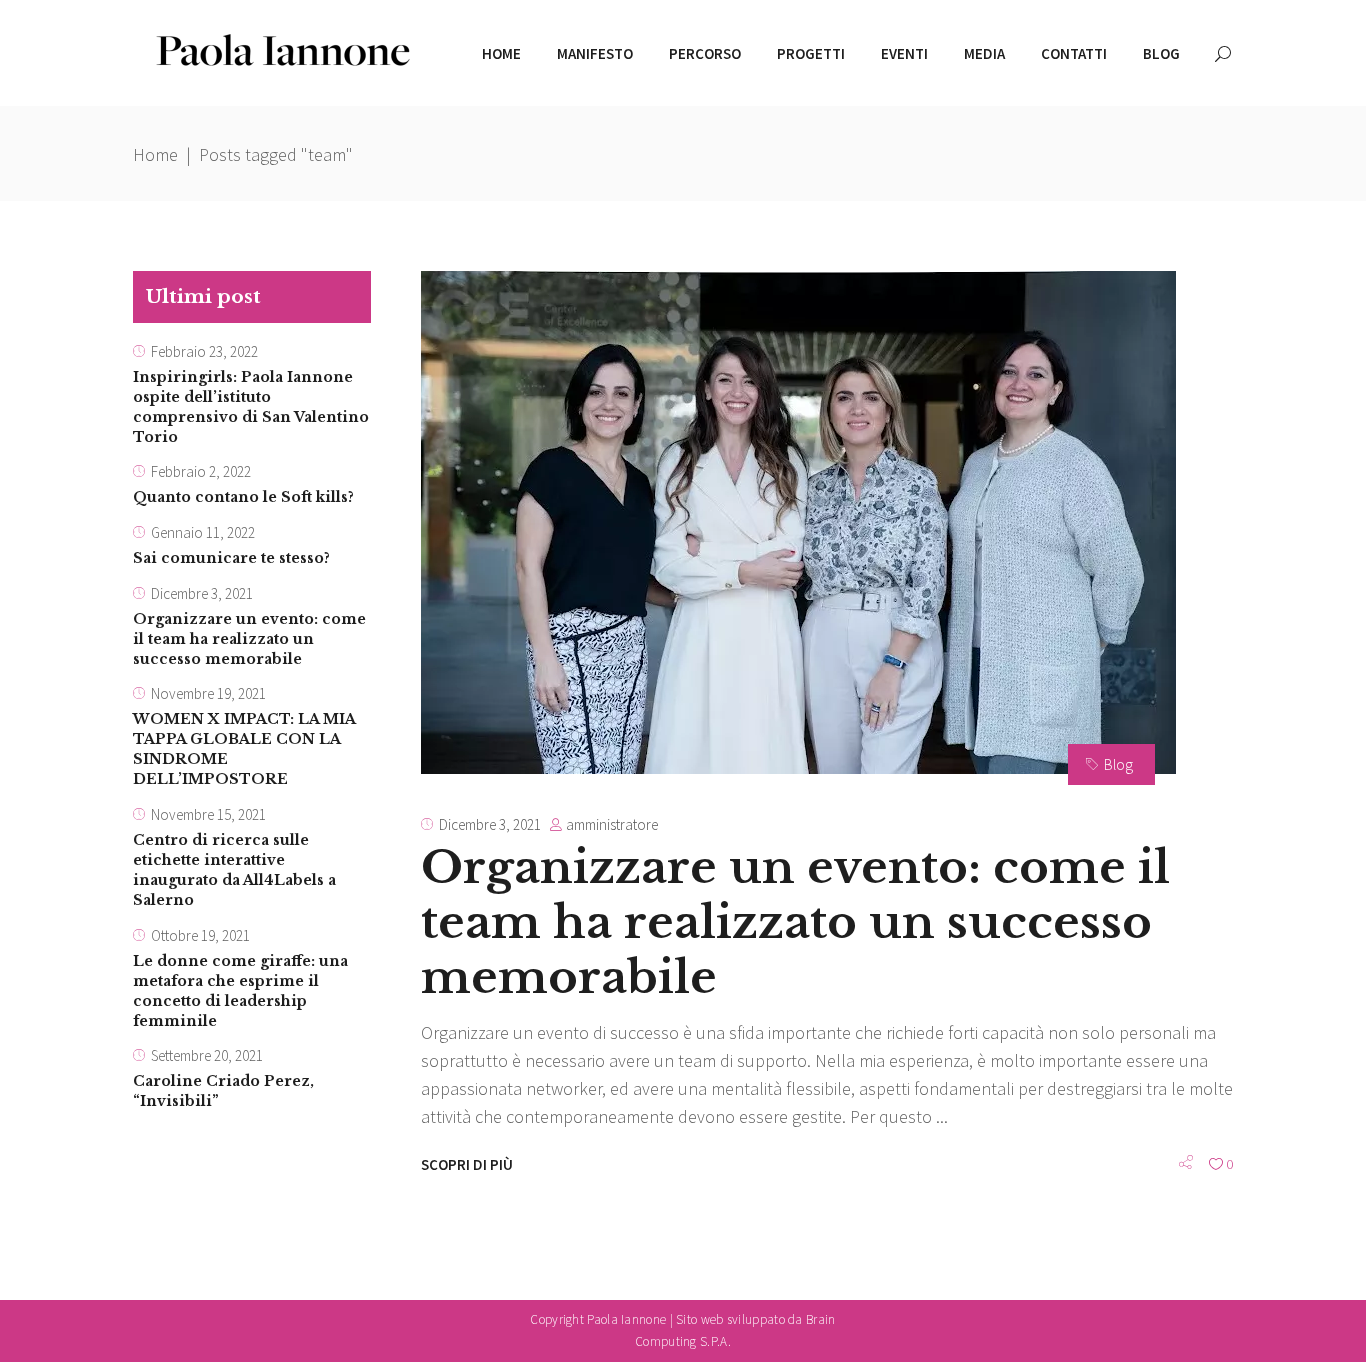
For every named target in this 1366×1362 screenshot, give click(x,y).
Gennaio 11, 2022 (203, 532)
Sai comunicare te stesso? (231, 558)
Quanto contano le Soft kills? (243, 497)
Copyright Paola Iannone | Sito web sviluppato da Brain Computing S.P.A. (682, 1330)
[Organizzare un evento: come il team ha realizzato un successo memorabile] (798, 522)
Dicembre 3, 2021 (490, 824)
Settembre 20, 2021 (207, 1055)
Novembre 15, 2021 (208, 814)
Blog (1118, 764)
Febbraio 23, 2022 (204, 351)
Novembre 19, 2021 (208, 693)
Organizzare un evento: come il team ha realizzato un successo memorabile (795, 922)
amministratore (612, 824)
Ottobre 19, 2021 (200, 935)
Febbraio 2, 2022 (201, 471)
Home (155, 154)
